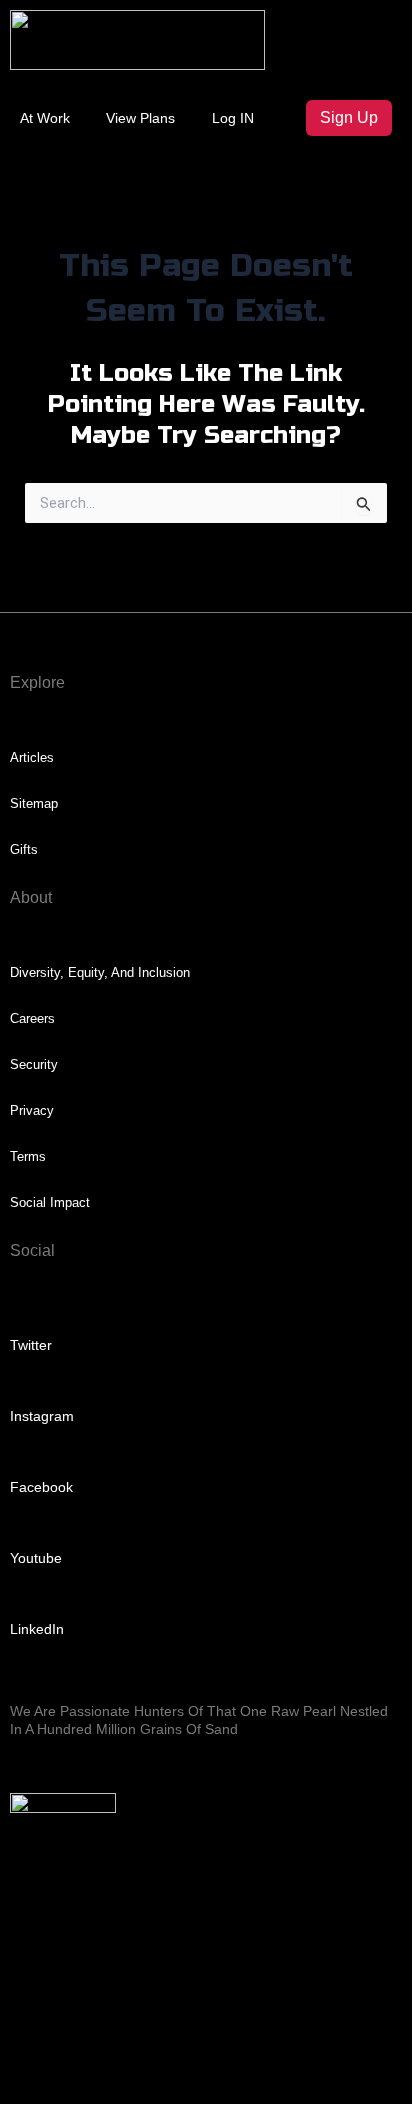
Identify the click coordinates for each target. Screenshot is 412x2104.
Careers (32, 1018)
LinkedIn (37, 1629)
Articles (32, 757)
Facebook (41, 1487)
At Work (45, 118)
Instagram (42, 1416)
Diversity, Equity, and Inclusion (100, 972)
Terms (28, 1156)
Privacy (32, 1110)
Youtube (36, 1558)
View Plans (140, 118)
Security (34, 1064)
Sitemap (34, 803)
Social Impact (50, 1202)
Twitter (31, 1345)
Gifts (24, 849)
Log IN (233, 118)
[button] (351, 31)
